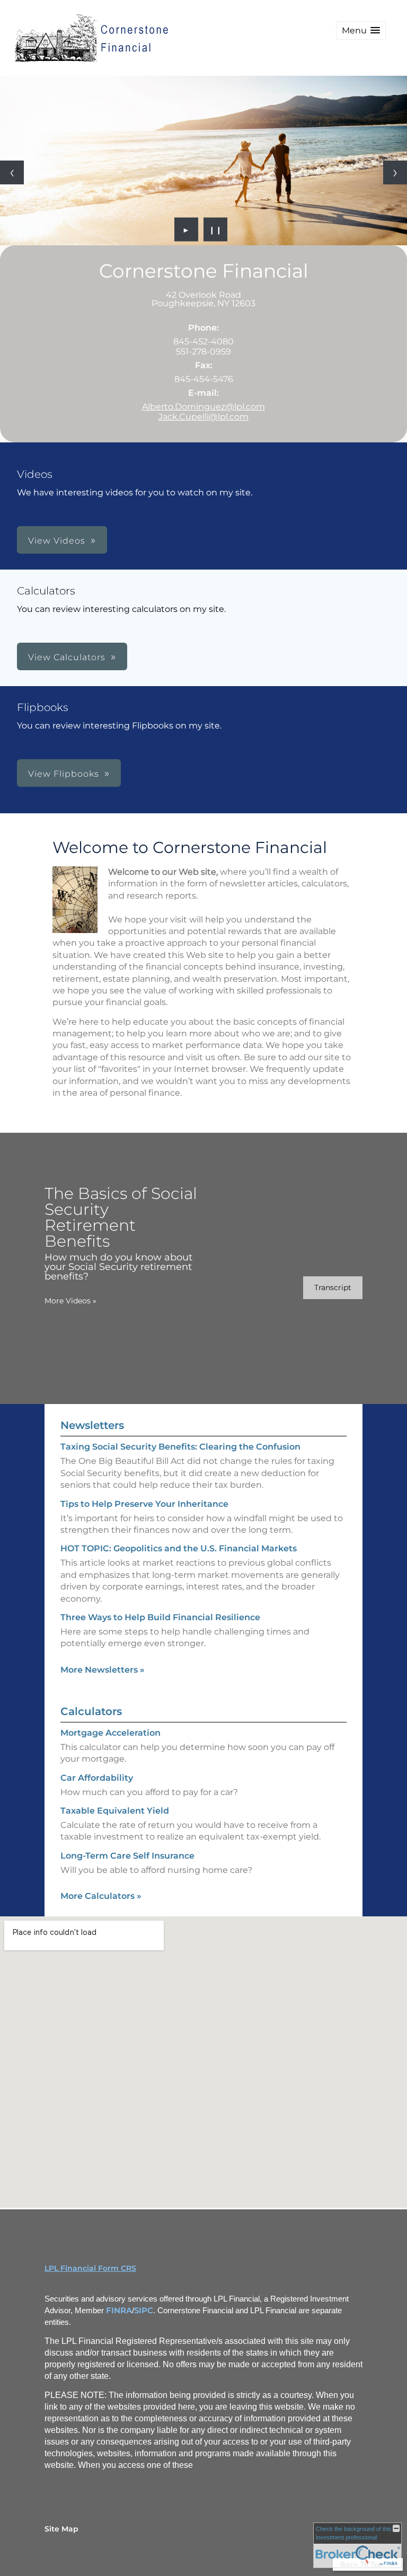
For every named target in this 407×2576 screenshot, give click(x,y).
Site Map (61, 2529)
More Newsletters (103, 1670)
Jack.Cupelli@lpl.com (203, 417)
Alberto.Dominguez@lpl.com (203, 407)
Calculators (91, 1711)
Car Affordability (97, 1778)
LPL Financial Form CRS (90, 2268)
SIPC (144, 2311)
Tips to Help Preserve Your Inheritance (144, 1504)
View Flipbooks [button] (64, 774)
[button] (361, 30)
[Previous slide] (12, 172)
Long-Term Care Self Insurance (127, 1856)
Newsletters (92, 1425)
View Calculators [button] (67, 657)
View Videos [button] (57, 541)
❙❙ (216, 229)
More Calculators (101, 1896)
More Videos (70, 1301)
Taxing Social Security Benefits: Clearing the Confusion (180, 1447)
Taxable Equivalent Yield (115, 1811)
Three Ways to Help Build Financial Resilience (160, 1617)
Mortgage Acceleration (110, 1733)
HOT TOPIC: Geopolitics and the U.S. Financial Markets (179, 1548)
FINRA (119, 2311)
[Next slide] (395, 172)
